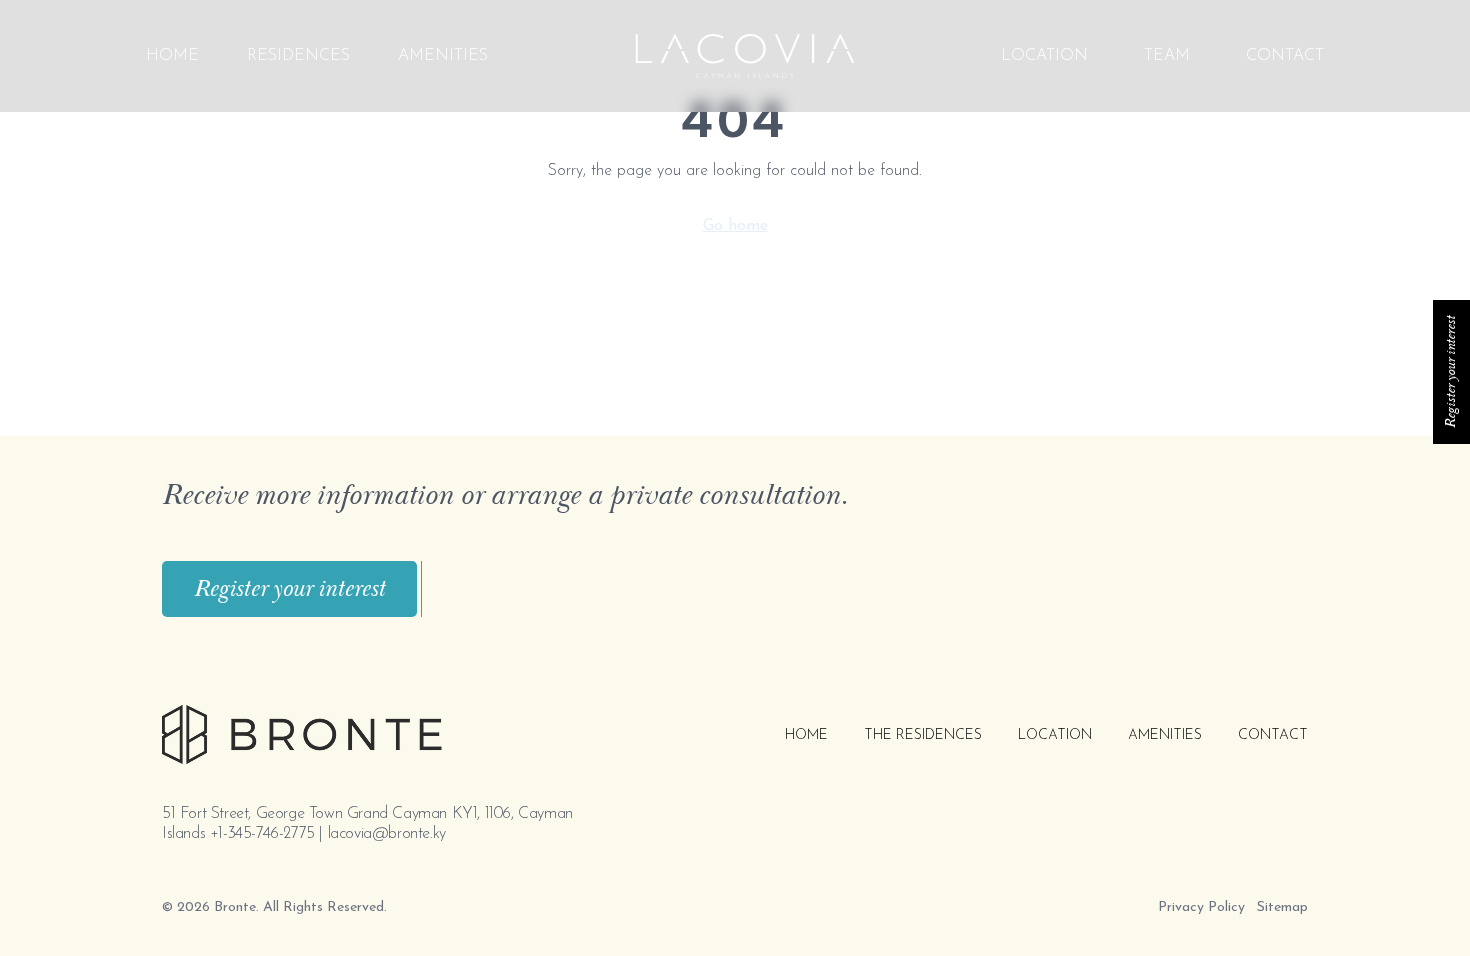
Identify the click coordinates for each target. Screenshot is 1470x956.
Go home (735, 226)
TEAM (1167, 56)
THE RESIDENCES (923, 735)
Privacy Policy (1201, 907)
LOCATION (1044, 56)
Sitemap (1282, 907)
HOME (806, 735)
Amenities (443, 56)
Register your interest (289, 589)
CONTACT (1285, 56)
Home (172, 56)
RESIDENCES (298, 56)
